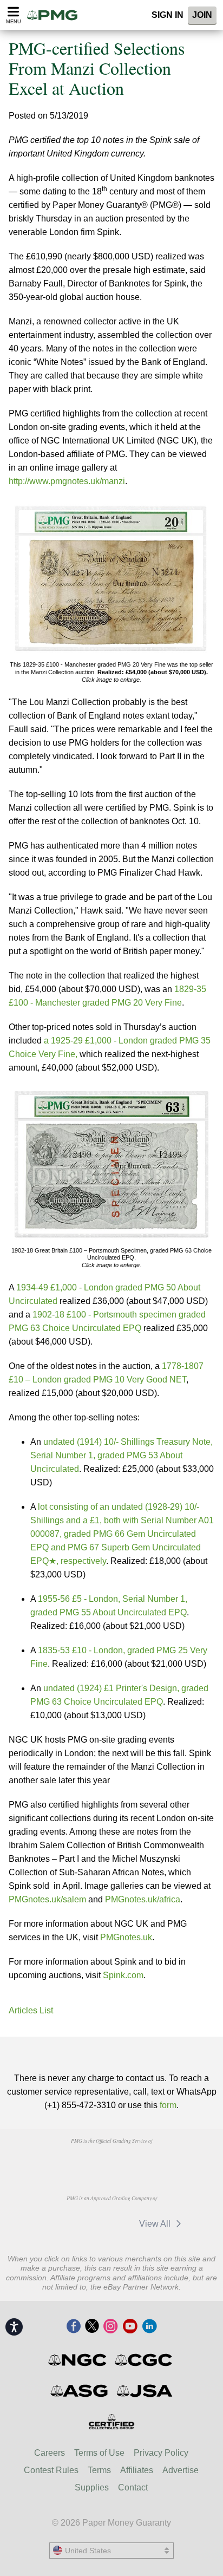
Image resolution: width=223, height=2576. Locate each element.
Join (202, 15)
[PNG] (111, 2161)
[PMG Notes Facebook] (74, 2327)
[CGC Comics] (144, 2360)
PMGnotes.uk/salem (47, 1899)
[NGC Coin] (78, 2360)
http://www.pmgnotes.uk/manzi (67, 481)
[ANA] (56, 2161)
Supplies (92, 2487)
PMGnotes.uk (126, 1937)
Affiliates (137, 2470)
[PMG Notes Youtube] (130, 2327)
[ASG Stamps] (80, 2391)
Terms (99, 2470)
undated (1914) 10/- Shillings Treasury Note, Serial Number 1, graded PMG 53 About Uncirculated (122, 1455)
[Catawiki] (60, 2223)
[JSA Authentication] (145, 2391)
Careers (50, 2453)
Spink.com (123, 1975)
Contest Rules (51, 2470)
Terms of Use (99, 2453)
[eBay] (110, 2223)
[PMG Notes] (56, 15)
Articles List (31, 2010)
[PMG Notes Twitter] (92, 2327)
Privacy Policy (161, 2453)
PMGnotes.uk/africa (143, 1899)
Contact (133, 2487)
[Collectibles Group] (112, 2422)
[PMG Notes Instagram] (110, 2327)
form (168, 2105)
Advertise (181, 2470)
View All (156, 2224)
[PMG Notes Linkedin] (149, 2327)
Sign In (168, 15)
